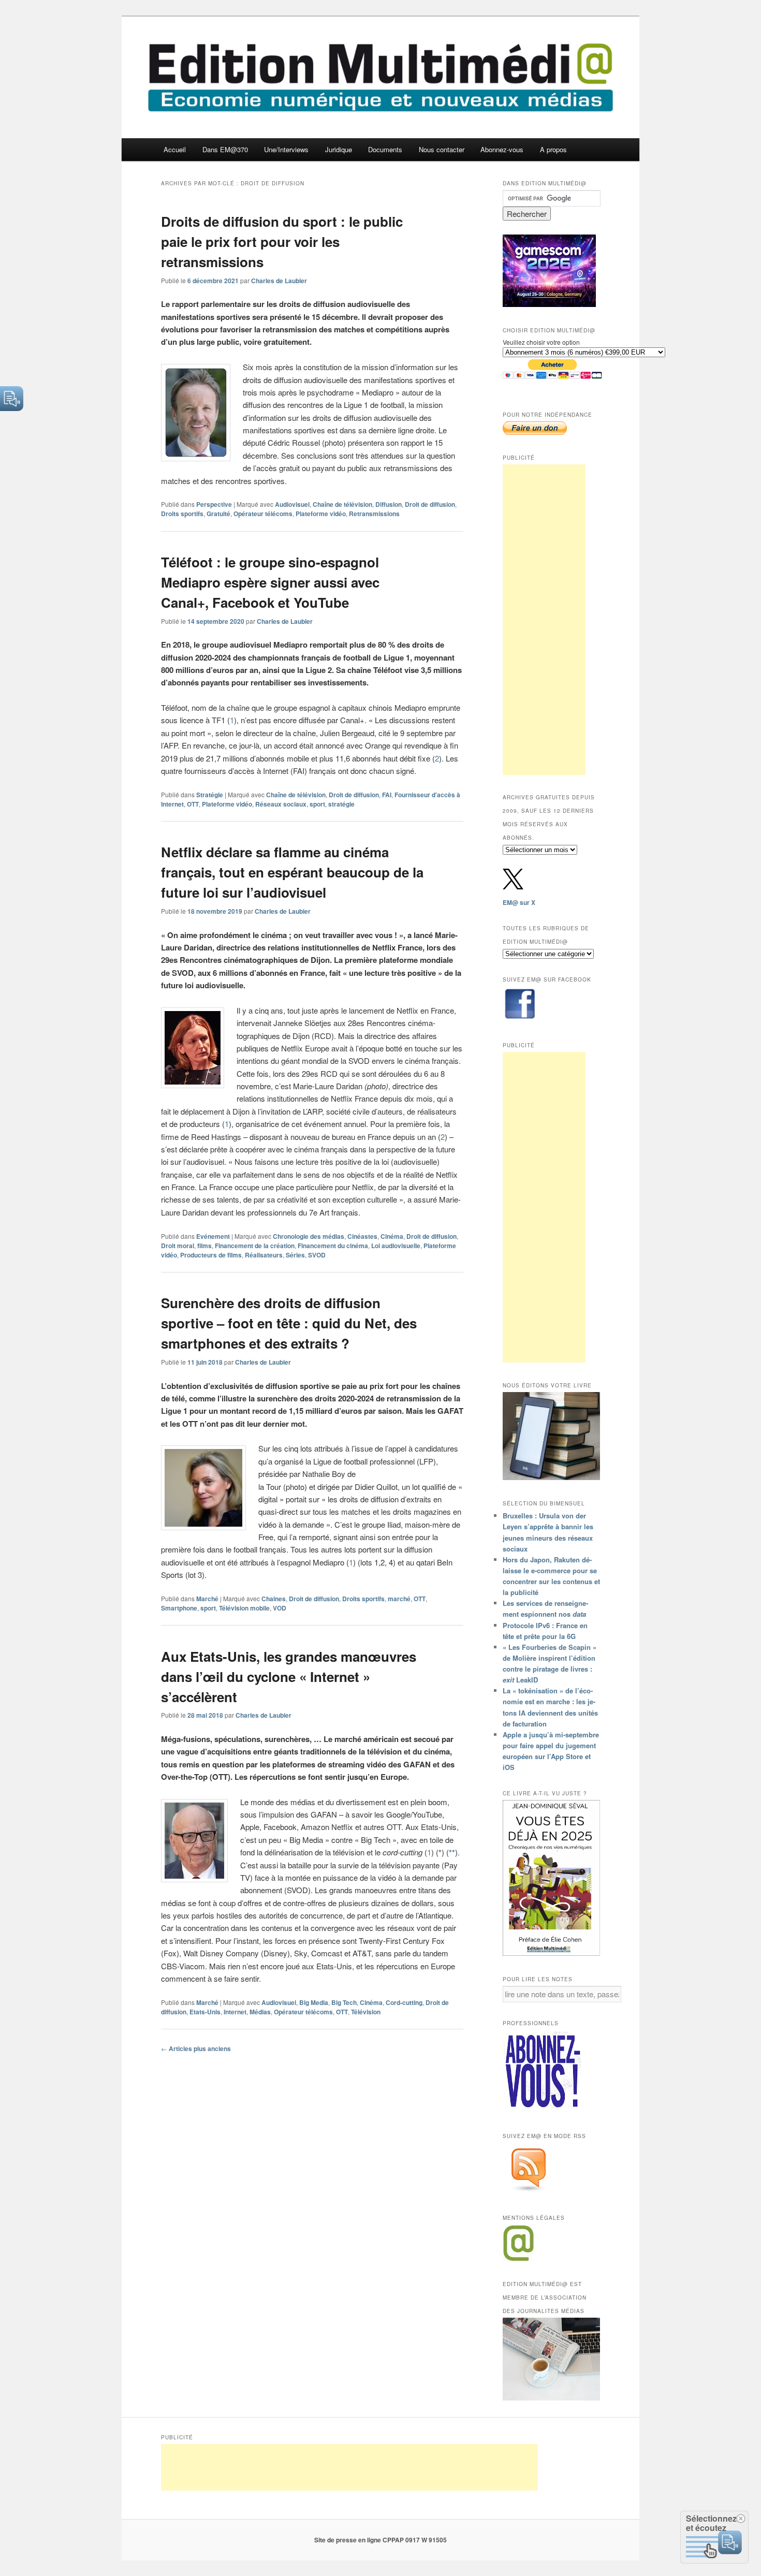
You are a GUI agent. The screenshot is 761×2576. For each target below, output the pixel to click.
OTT (193, 804)
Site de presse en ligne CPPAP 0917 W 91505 (380, 2540)
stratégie (341, 804)
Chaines (274, 1599)
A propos (553, 149)
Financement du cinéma (333, 1246)
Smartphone (179, 1608)
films (204, 1246)
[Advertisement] (544, 620)
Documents (385, 149)
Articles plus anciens (196, 2048)
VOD (280, 1608)
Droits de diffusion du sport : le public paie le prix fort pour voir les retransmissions (282, 242)
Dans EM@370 (225, 149)
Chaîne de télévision (342, 504)
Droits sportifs (182, 514)
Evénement (213, 1236)
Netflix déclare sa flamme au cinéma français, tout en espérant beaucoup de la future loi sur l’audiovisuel (292, 872)
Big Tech (344, 2002)
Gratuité (218, 514)
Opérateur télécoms (263, 514)
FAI (387, 795)
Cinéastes (362, 1236)
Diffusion (389, 504)
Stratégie (210, 795)
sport (317, 804)
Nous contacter (442, 149)
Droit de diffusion (430, 504)
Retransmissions (374, 514)
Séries (295, 1255)
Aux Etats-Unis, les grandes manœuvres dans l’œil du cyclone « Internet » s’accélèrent (289, 1677)
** (452, 1852)
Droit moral (178, 1246)
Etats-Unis (205, 2012)
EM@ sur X (519, 902)
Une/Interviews (286, 149)
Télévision (366, 2012)
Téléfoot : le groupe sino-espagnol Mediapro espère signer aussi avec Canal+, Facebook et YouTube (270, 582)
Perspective (214, 504)
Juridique (339, 149)
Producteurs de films (211, 1255)
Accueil (175, 149)
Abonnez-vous (502, 149)
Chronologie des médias (309, 1236)
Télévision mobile (244, 1608)
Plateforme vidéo (321, 514)
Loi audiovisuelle (396, 1246)
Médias (260, 2012)
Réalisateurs (264, 1255)
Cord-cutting (404, 2002)
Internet (235, 2012)
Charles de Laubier (279, 281)
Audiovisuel (292, 504)
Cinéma (392, 1236)
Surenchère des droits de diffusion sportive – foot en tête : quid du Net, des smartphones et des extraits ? (289, 1323)
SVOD (317, 1255)
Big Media (314, 2002)
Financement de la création (255, 1246)
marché (399, 1599)
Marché (207, 1599)
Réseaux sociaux (281, 804)
